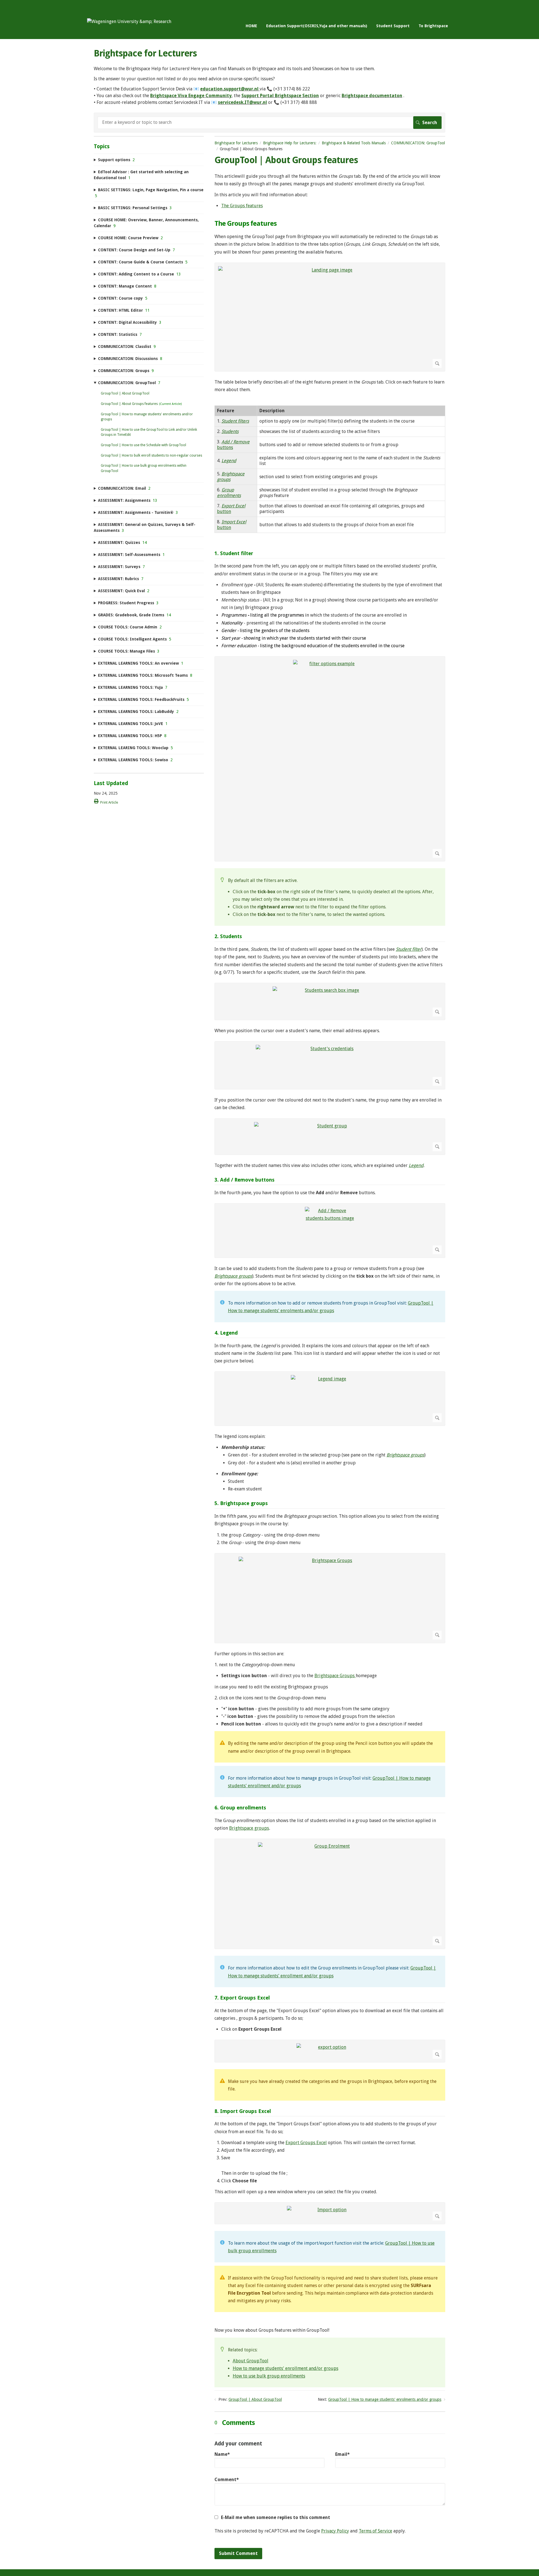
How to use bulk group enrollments (269, 2376)
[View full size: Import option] (330, 2213)
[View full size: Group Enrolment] (330, 1894)
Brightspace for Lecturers (236, 143)
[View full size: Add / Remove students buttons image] (330, 1231)
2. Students (228, 936)
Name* (222, 2454)
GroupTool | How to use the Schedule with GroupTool (143, 445)
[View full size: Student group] (330, 1137)
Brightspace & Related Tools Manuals (354, 143)
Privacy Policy (335, 2531)
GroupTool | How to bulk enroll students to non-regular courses (151, 455)
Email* (342, 2454)
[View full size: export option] (330, 2051)
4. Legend (226, 1333)
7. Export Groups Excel (242, 1998)
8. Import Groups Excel (243, 2111)
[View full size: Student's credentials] (330, 1065)
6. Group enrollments (240, 1808)
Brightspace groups (249, 1828)
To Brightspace (433, 26)
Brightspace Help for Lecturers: (290, 143)
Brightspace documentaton (372, 96)
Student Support (393, 26)
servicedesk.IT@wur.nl (242, 102)
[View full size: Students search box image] (330, 1001)
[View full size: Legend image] (330, 1399)
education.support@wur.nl (229, 89)
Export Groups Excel (306, 2143)
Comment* (227, 2480)
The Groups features (242, 206)
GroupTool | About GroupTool (255, 2399)
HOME (251, 26)
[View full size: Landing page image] (330, 317)
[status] (330, 897)
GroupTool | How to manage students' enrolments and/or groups (385, 2399)
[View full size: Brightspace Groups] (330, 1598)
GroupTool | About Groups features (129, 404)
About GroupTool (251, 2361)
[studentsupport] (129, 21)
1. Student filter (234, 553)
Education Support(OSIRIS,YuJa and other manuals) (317, 26)
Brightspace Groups (335, 1676)
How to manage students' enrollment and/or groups (286, 2368)
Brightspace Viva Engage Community (191, 96)
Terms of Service (375, 2531)
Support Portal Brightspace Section (280, 96)
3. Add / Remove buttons (245, 1180)
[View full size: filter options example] (330, 759)
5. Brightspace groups (241, 1503)
